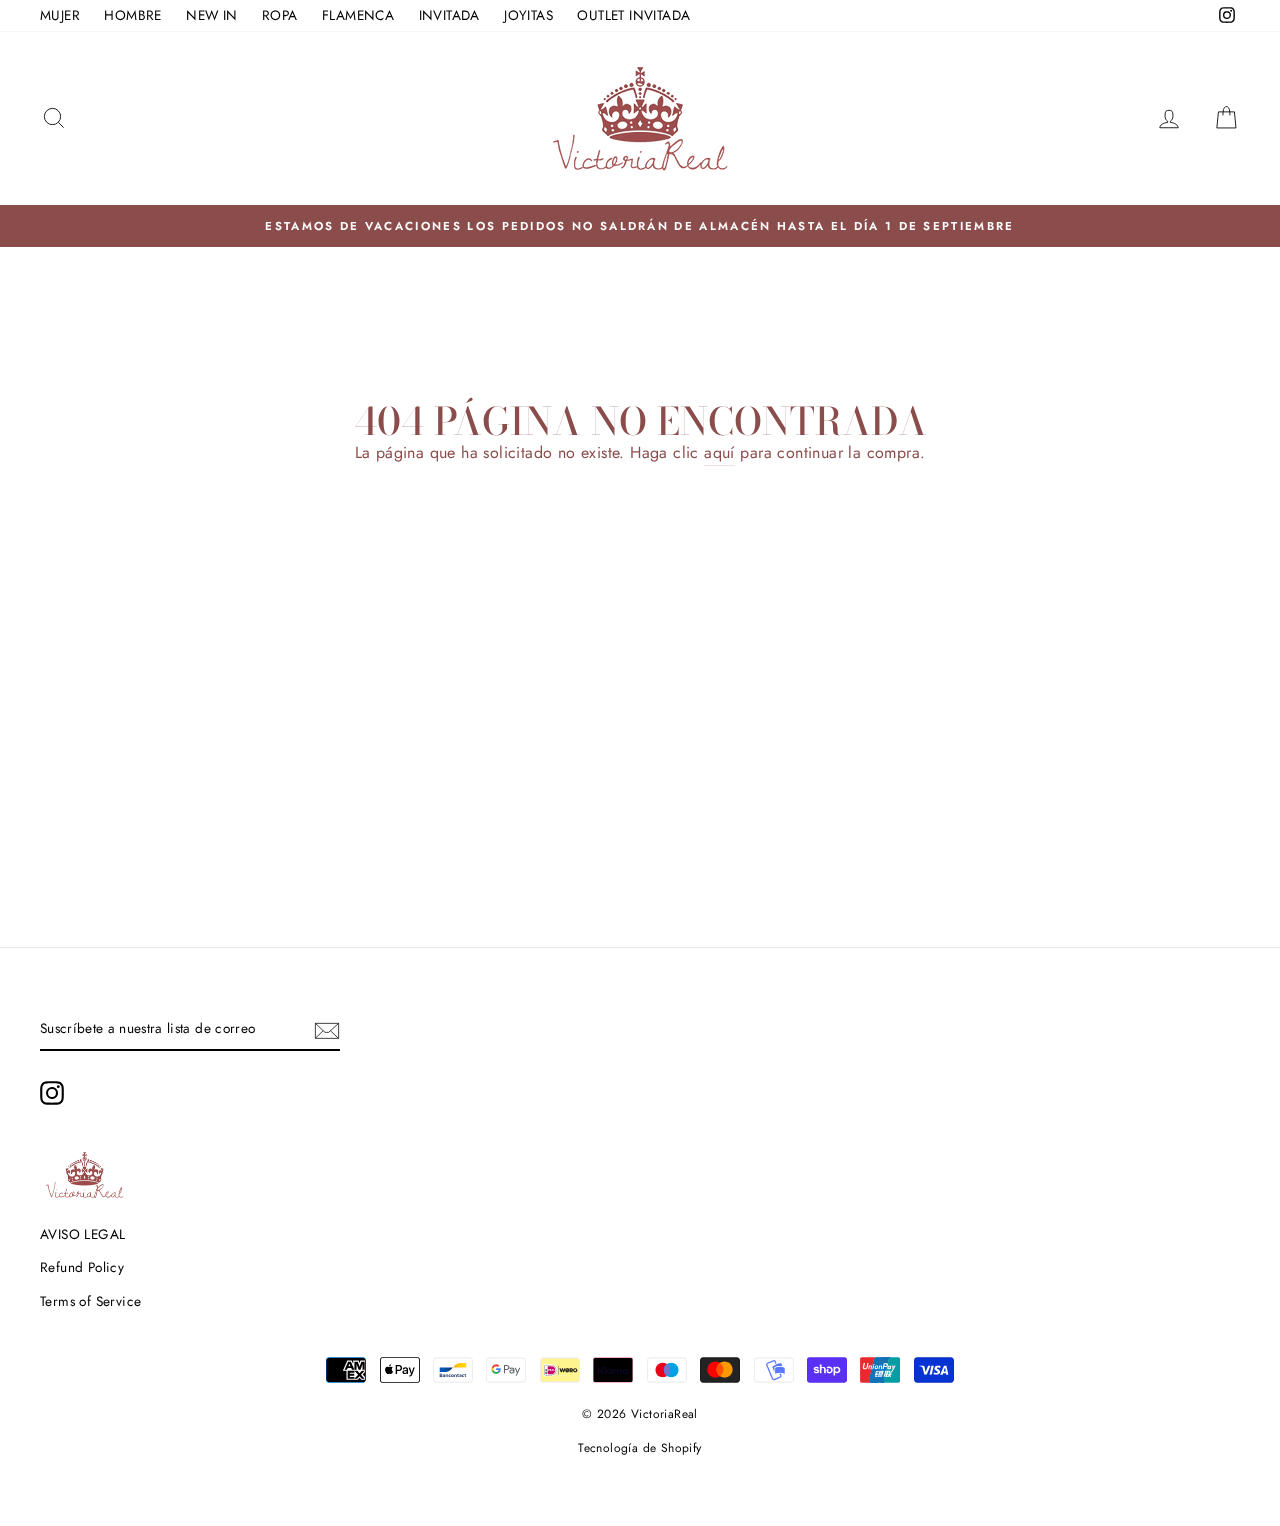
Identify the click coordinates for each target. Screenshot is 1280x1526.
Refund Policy (82, 1267)
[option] (640, 226)
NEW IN (211, 15)
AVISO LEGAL (82, 1234)
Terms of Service (90, 1301)
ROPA (280, 15)
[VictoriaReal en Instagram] (52, 1093)
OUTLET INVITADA (633, 15)
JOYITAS (528, 15)
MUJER (60, 15)
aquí (719, 452)
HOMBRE (132, 15)
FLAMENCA (358, 15)
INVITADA (449, 15)
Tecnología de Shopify (639, 1448)
